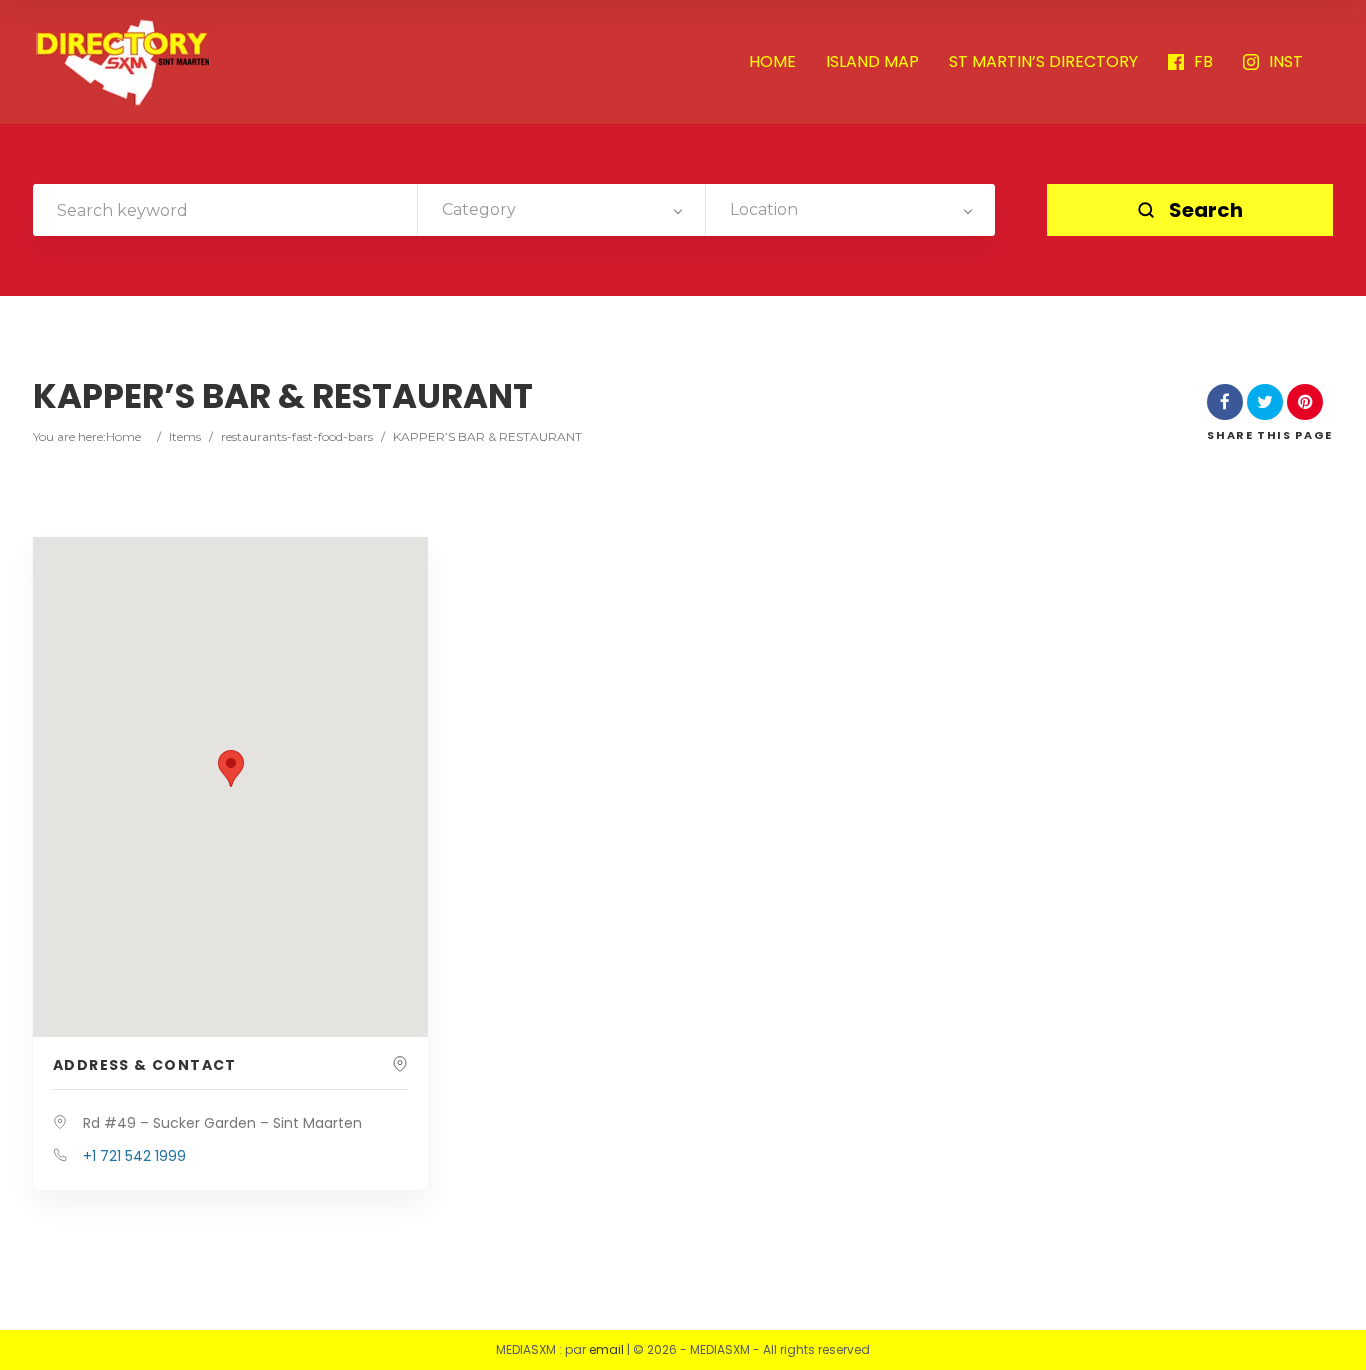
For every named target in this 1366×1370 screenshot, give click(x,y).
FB (1203, 62)
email (606, 1349)
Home (123, 436)
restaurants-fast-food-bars (297, 436)
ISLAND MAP (872, 62)
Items (185, 436)
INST (1286, 62)
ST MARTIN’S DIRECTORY (1043, 62)
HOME (772, 62)
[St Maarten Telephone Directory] (123, 62)
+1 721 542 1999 (134, 1156)
